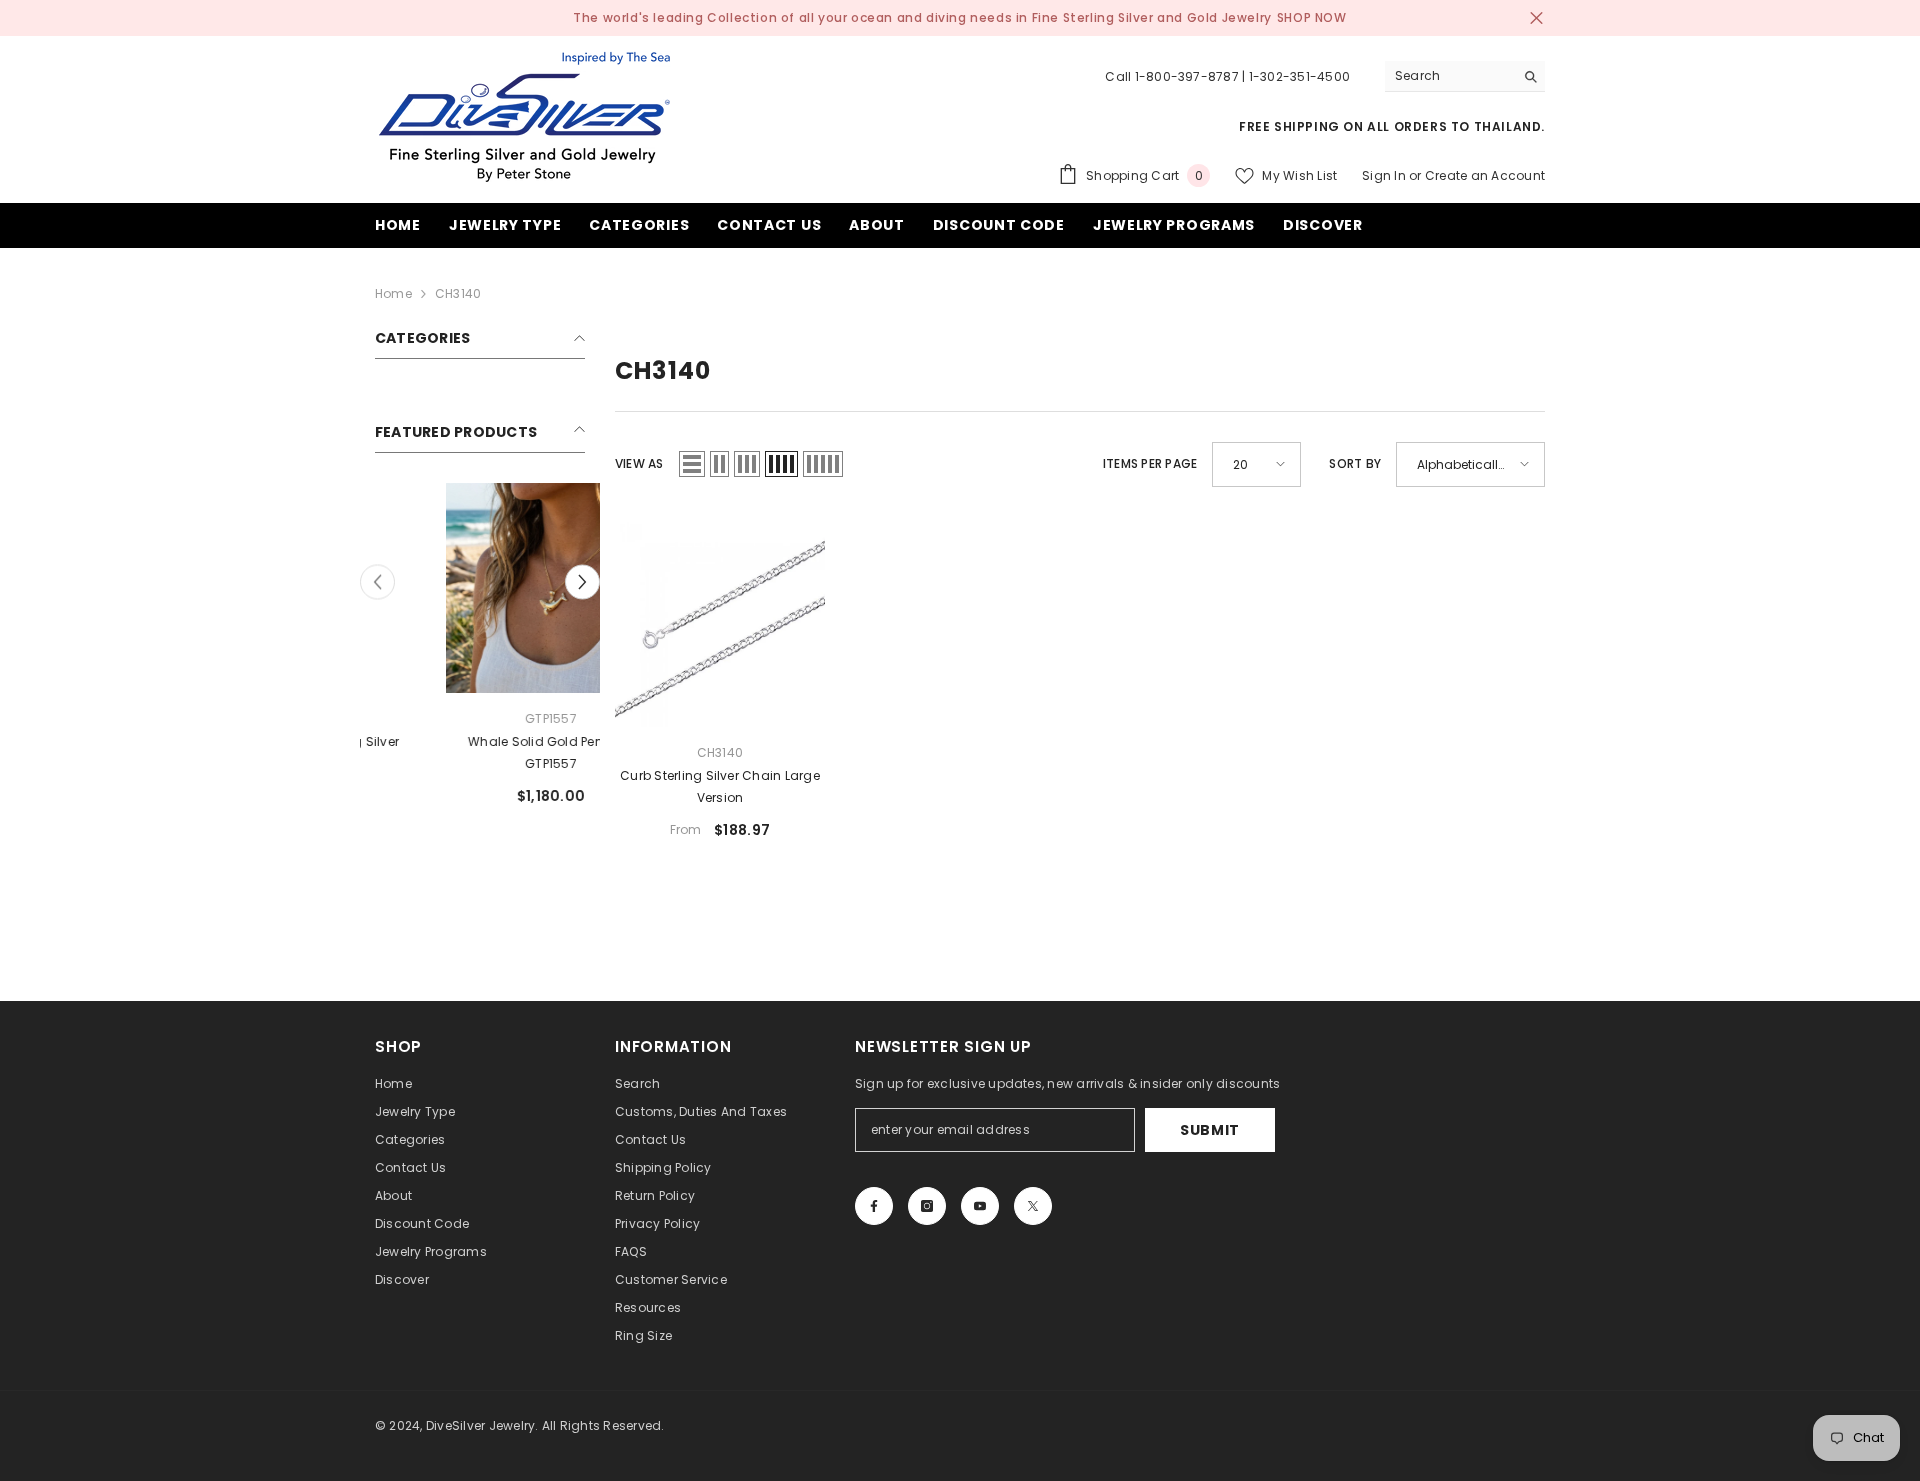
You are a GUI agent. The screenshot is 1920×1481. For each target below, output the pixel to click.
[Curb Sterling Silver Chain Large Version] (720, 622)
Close (1536, 18)
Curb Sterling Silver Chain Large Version (720, 786)
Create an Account (1485, 175)
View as (639, 463)
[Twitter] (1033, 1206)
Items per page (1150, 463)
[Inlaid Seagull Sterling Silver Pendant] (480, 588)
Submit (1210, 1130)
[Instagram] (927, 1206)
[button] (582, 582)
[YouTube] (980, 1206)
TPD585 (480, 718)
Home (393, 293)
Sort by (1355, 463)
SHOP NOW (1312, 17)
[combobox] (1449, 76)
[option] (480, 652)
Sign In (1384, 175)
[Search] (1465, 76)
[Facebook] (874, 1206)
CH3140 (458, 293)
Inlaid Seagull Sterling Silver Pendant (480, 752)
